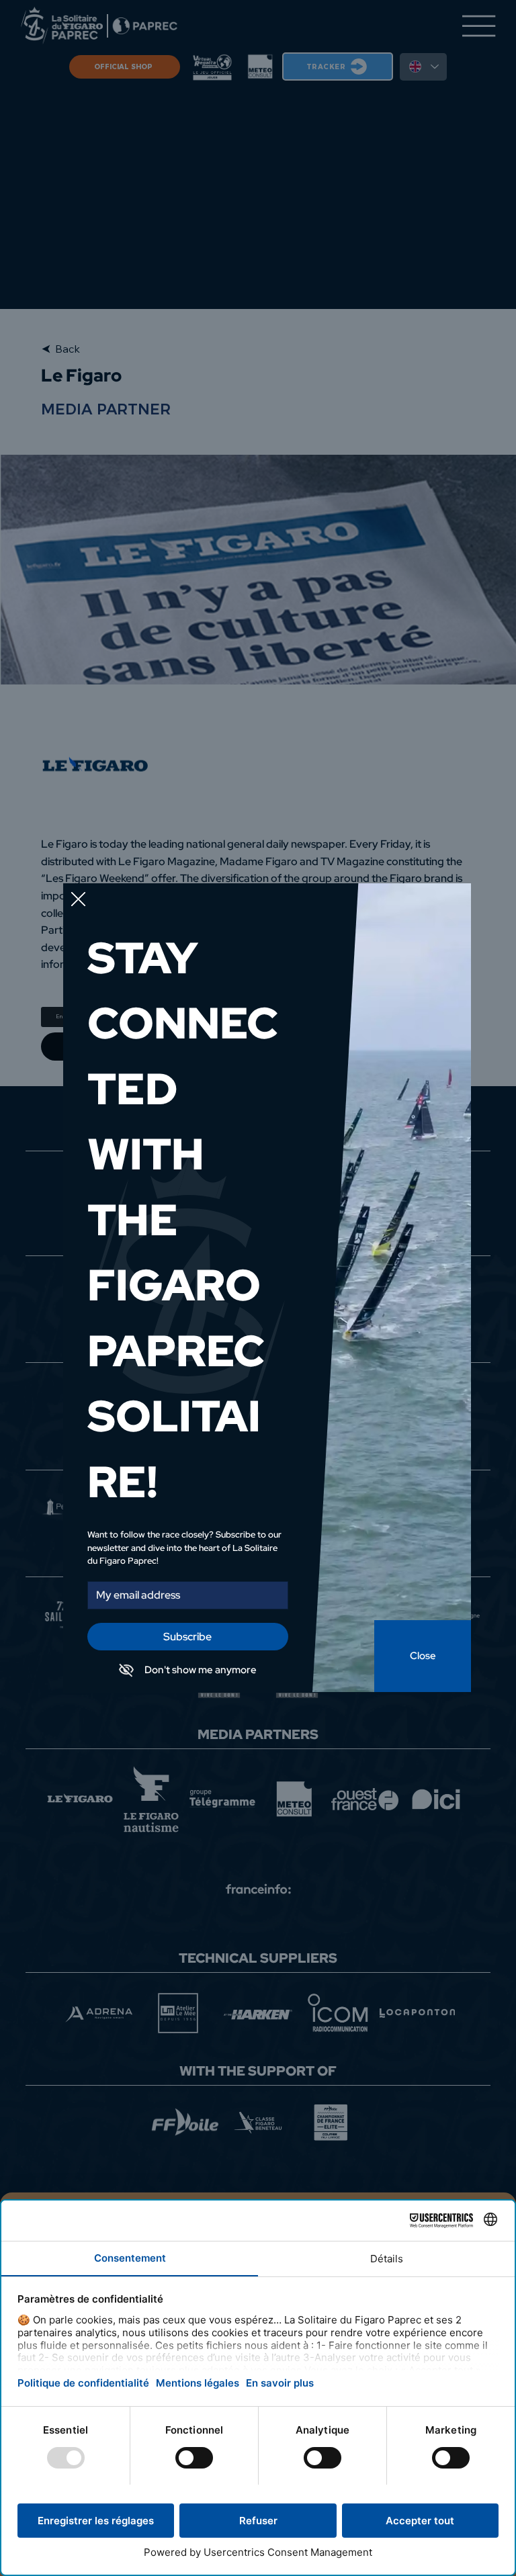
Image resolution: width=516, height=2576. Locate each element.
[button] (78, 900)
